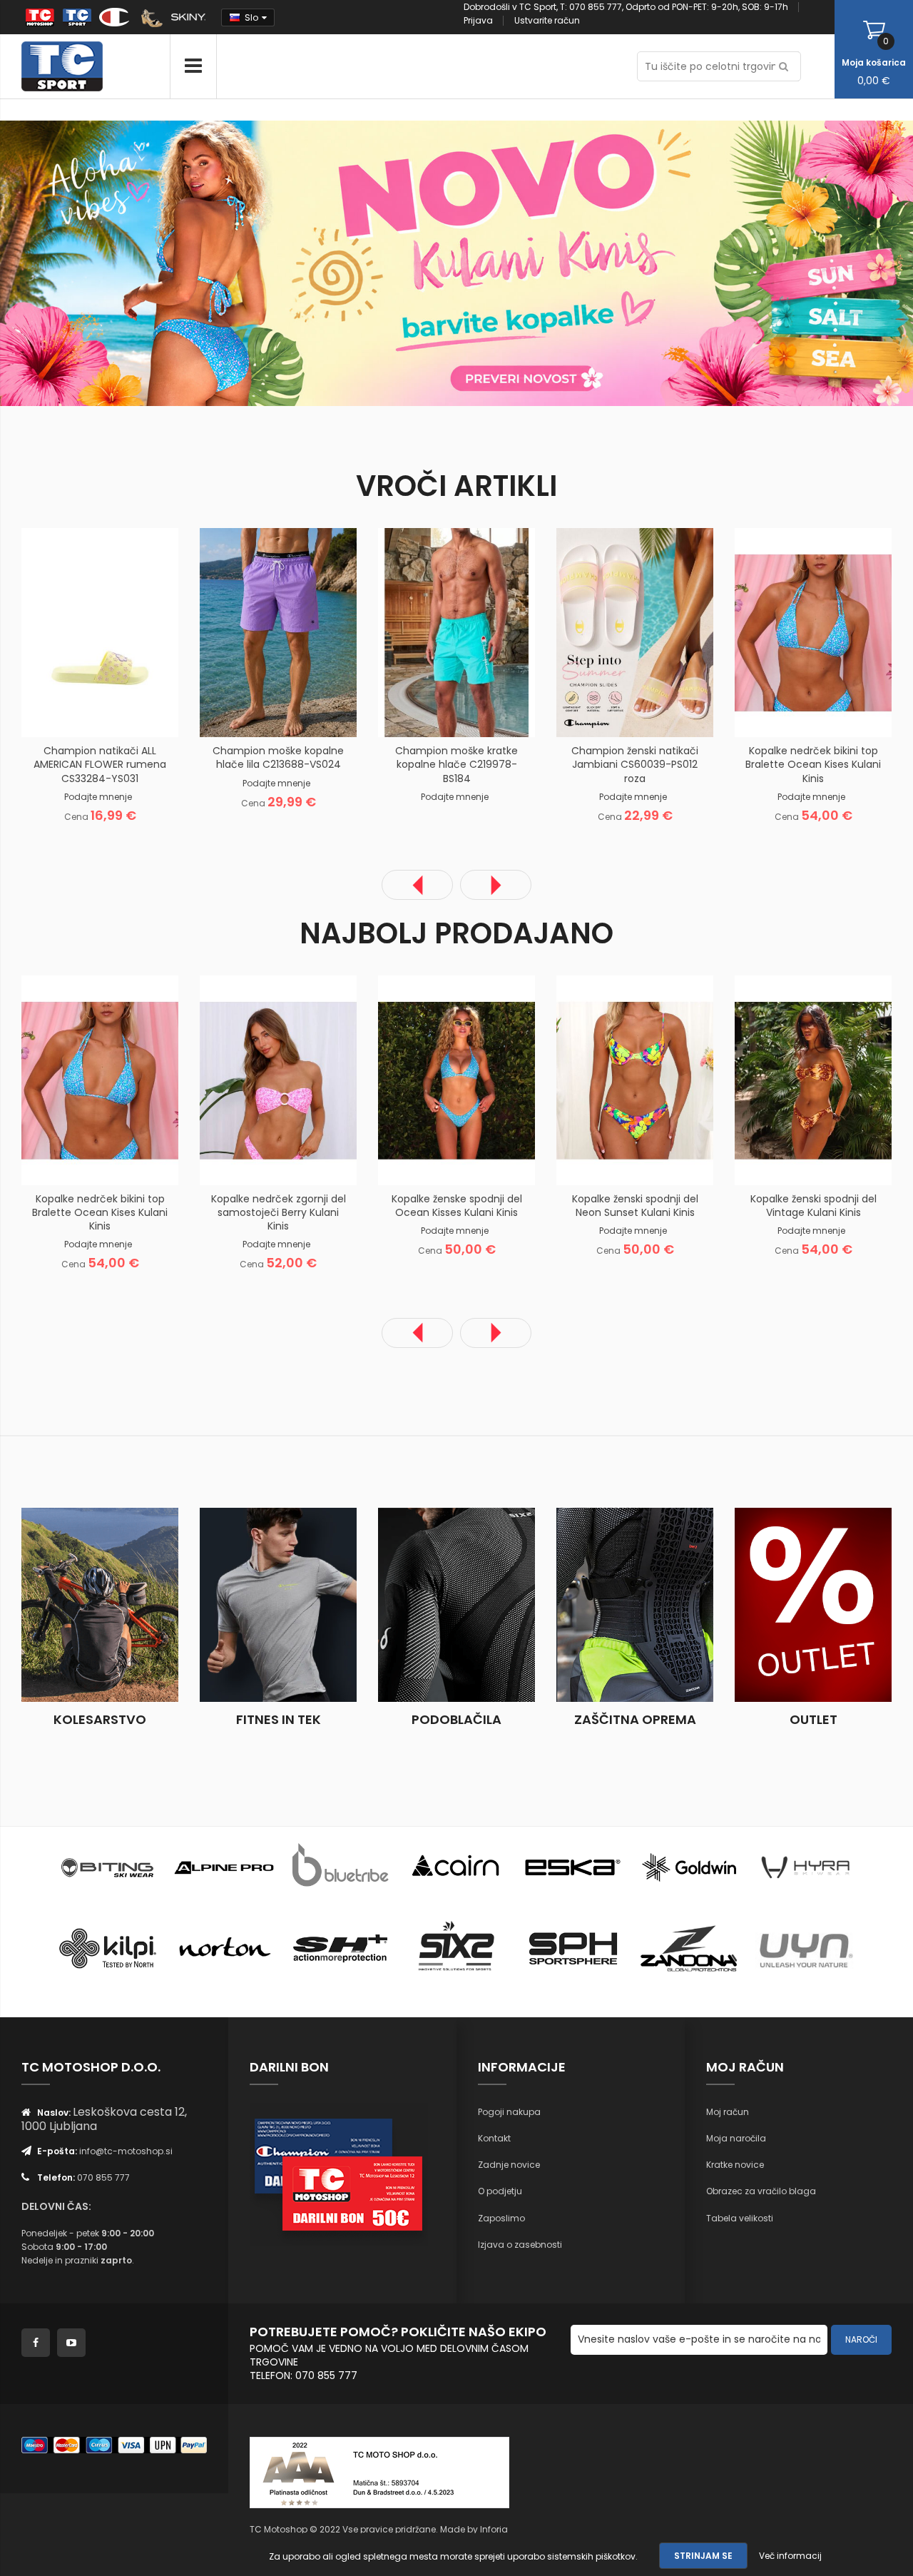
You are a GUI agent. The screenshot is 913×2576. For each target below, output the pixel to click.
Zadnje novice (509, 2165)
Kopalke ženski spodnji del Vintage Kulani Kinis (813, 1206)
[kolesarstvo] (100, 1605)
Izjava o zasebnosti (520, 2245)
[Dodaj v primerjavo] (118, 714)
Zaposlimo (501, 2218)
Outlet (813, 1719)
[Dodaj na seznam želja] (82, 714)
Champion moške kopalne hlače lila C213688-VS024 (278, 757)
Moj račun (728, 2112)
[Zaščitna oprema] (635, 1605)
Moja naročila (736, 2138)
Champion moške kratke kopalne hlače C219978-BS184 (456, 764)
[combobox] (719, 66)
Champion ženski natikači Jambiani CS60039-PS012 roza (635, 764)
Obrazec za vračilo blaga (761, 2191)
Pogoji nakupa (509, 2112)
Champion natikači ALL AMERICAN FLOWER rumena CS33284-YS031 (100, 764)
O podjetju (500, 2191)
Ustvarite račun (547, 20)
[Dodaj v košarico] (46, 714)
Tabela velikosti (740, 2218)
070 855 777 (103, 2177)
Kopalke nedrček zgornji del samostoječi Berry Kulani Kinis (279, 1212)
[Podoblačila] (456, 1605)
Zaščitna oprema (635, 1719)
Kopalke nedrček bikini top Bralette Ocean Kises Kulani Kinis (813, 764)
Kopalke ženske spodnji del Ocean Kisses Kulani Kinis (457, 1206)
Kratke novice (735, 2165)
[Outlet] (813, 1605)
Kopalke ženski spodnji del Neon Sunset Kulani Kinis (635, 1206)
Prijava (478, 20)
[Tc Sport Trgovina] (108, 1866)
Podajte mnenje (98, 797)
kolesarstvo (100, 1719)
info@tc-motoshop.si (126, 2151)
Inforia (494, 2529)
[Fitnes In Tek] (278, 1605)
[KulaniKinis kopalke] (228, 262)
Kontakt (494, 2138)
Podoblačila (456, 1719)
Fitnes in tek (279, 1719)
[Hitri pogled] (153, 714)
